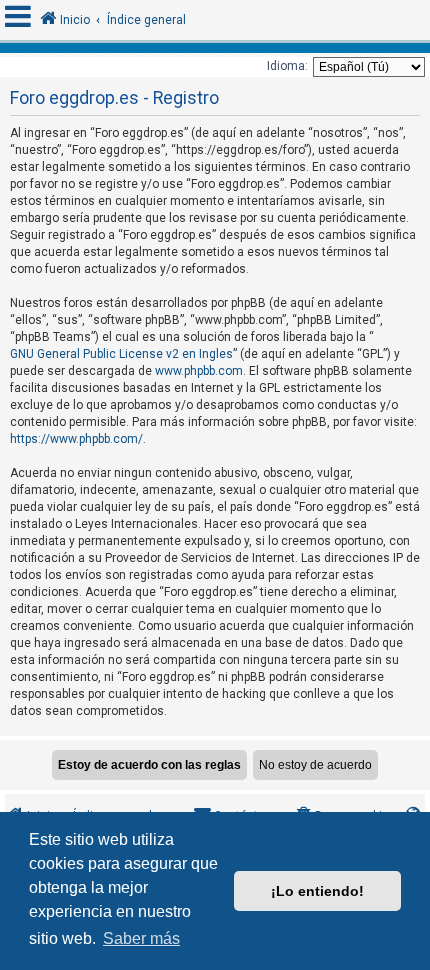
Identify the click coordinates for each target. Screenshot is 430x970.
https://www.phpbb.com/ (76, 439)
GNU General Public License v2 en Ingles (121, 354)
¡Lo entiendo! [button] (317, 891)
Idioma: (287, 66)
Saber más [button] (141, 938)
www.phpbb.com (199, 371)
